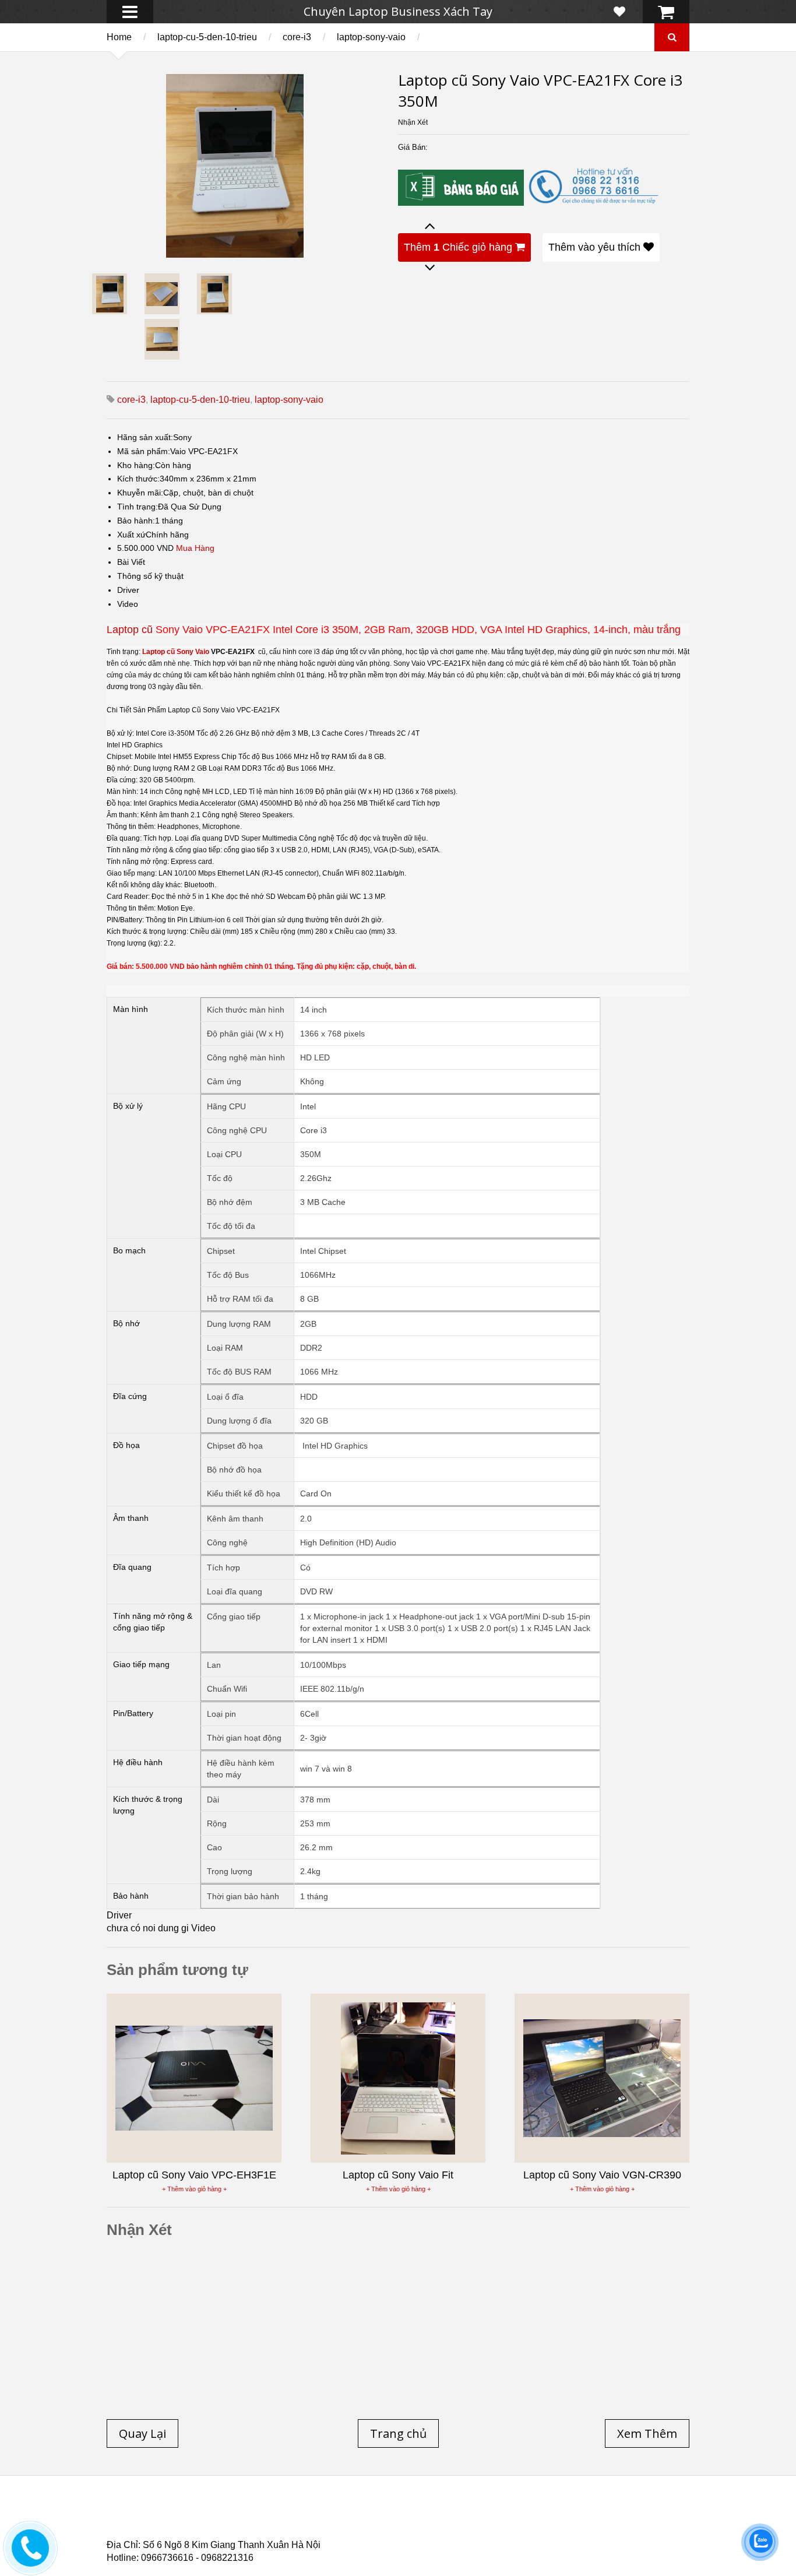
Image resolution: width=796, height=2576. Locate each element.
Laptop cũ (130, 630)
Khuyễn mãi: (140, 493)
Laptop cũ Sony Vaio (176, 652)
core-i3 (297, 37)
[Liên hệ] (30, 2556)
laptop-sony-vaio (371, 37)
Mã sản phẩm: (144, 451)
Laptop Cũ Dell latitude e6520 (352, 2535)
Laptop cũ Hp (201, 2514)
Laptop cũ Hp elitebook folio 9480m (288, 2521)
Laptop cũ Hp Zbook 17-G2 (497, 2528)
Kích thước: (138, 479)
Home (119, 37)
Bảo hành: (136, 521)
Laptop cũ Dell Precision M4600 (445, 2521)
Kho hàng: (136, 465)
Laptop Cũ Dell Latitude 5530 (211, 2535)
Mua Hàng (195, 548)
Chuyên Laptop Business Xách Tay (398, 11)
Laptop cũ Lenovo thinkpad (393, 2514)
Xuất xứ (131, 535)
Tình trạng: (138, 507)
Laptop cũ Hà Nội (573, 2514)
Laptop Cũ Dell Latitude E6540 (190, 2528)
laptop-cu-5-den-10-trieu (207, 37)
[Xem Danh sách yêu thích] (619, 12)
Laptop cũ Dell (283, 2514)
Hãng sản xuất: (145, 437)
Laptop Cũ (494, 2514)
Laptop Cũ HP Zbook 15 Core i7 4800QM (348, 2528)
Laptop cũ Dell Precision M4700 (596, 2521)
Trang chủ (128, 2514)
